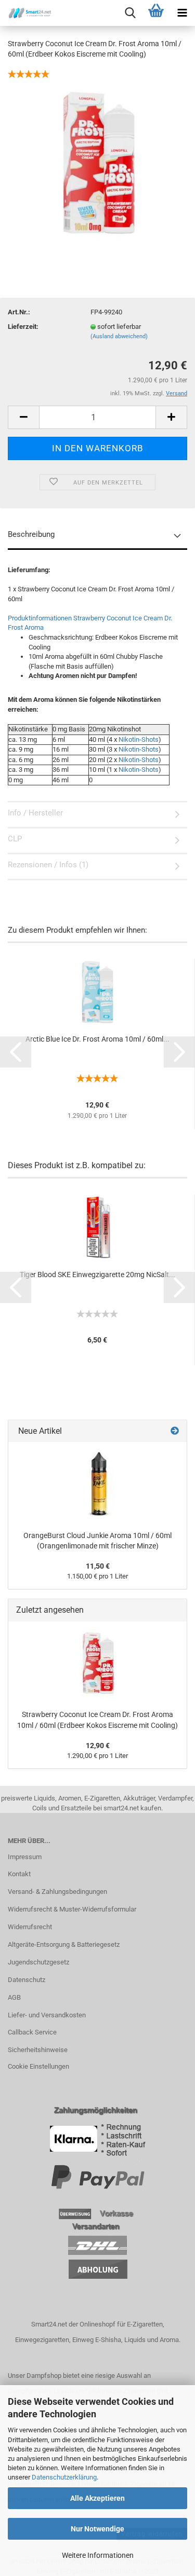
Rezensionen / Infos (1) (48, 865)
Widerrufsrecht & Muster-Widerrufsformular (72, 1909)
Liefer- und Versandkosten (47, 2015)
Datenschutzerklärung (64, 2477)
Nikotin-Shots (139, 739)
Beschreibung (31, 534)
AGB (14, 1997)
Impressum (25, 1857)
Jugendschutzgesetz (38, 1962)
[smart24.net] (26, 13)
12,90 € (98, 1746)
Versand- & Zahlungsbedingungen (57, 1892)
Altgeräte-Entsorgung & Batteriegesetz (64, 1944)
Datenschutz (27, 1980)
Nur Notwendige (97, 2529)
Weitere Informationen (98, 2555)
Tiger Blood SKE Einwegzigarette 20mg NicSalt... (97, 1275)
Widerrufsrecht (30, 1927)
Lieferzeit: (23, 327)
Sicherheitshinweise (38, 2050)
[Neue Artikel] (175, 1431)
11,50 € (98, 1566)
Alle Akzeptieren (97, 2498)
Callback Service (32, 2032)
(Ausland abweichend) (119, 336)
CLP (15, 839)
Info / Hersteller (35, 813)
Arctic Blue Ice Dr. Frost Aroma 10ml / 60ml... (97, 1039)
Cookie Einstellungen (38, 2066)
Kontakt (19, 1874)
